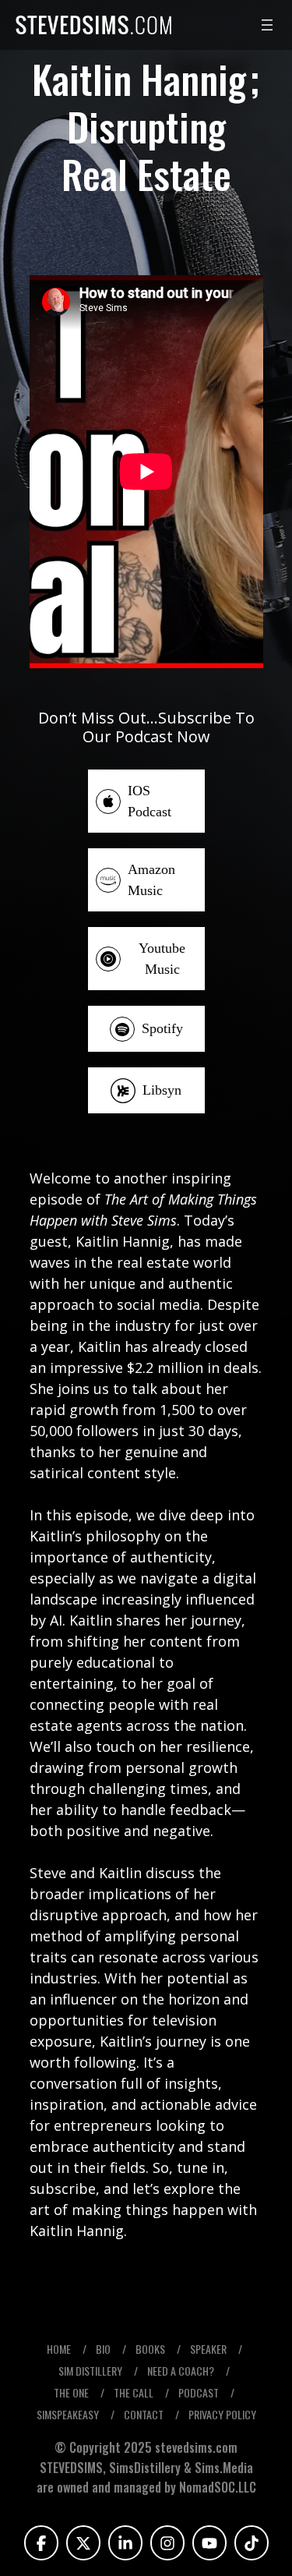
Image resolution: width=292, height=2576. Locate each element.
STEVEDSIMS (71, 2468)
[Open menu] (267, 25)
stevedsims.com (196, 2447)
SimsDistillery (146, 2468)
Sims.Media (224, 2468)
